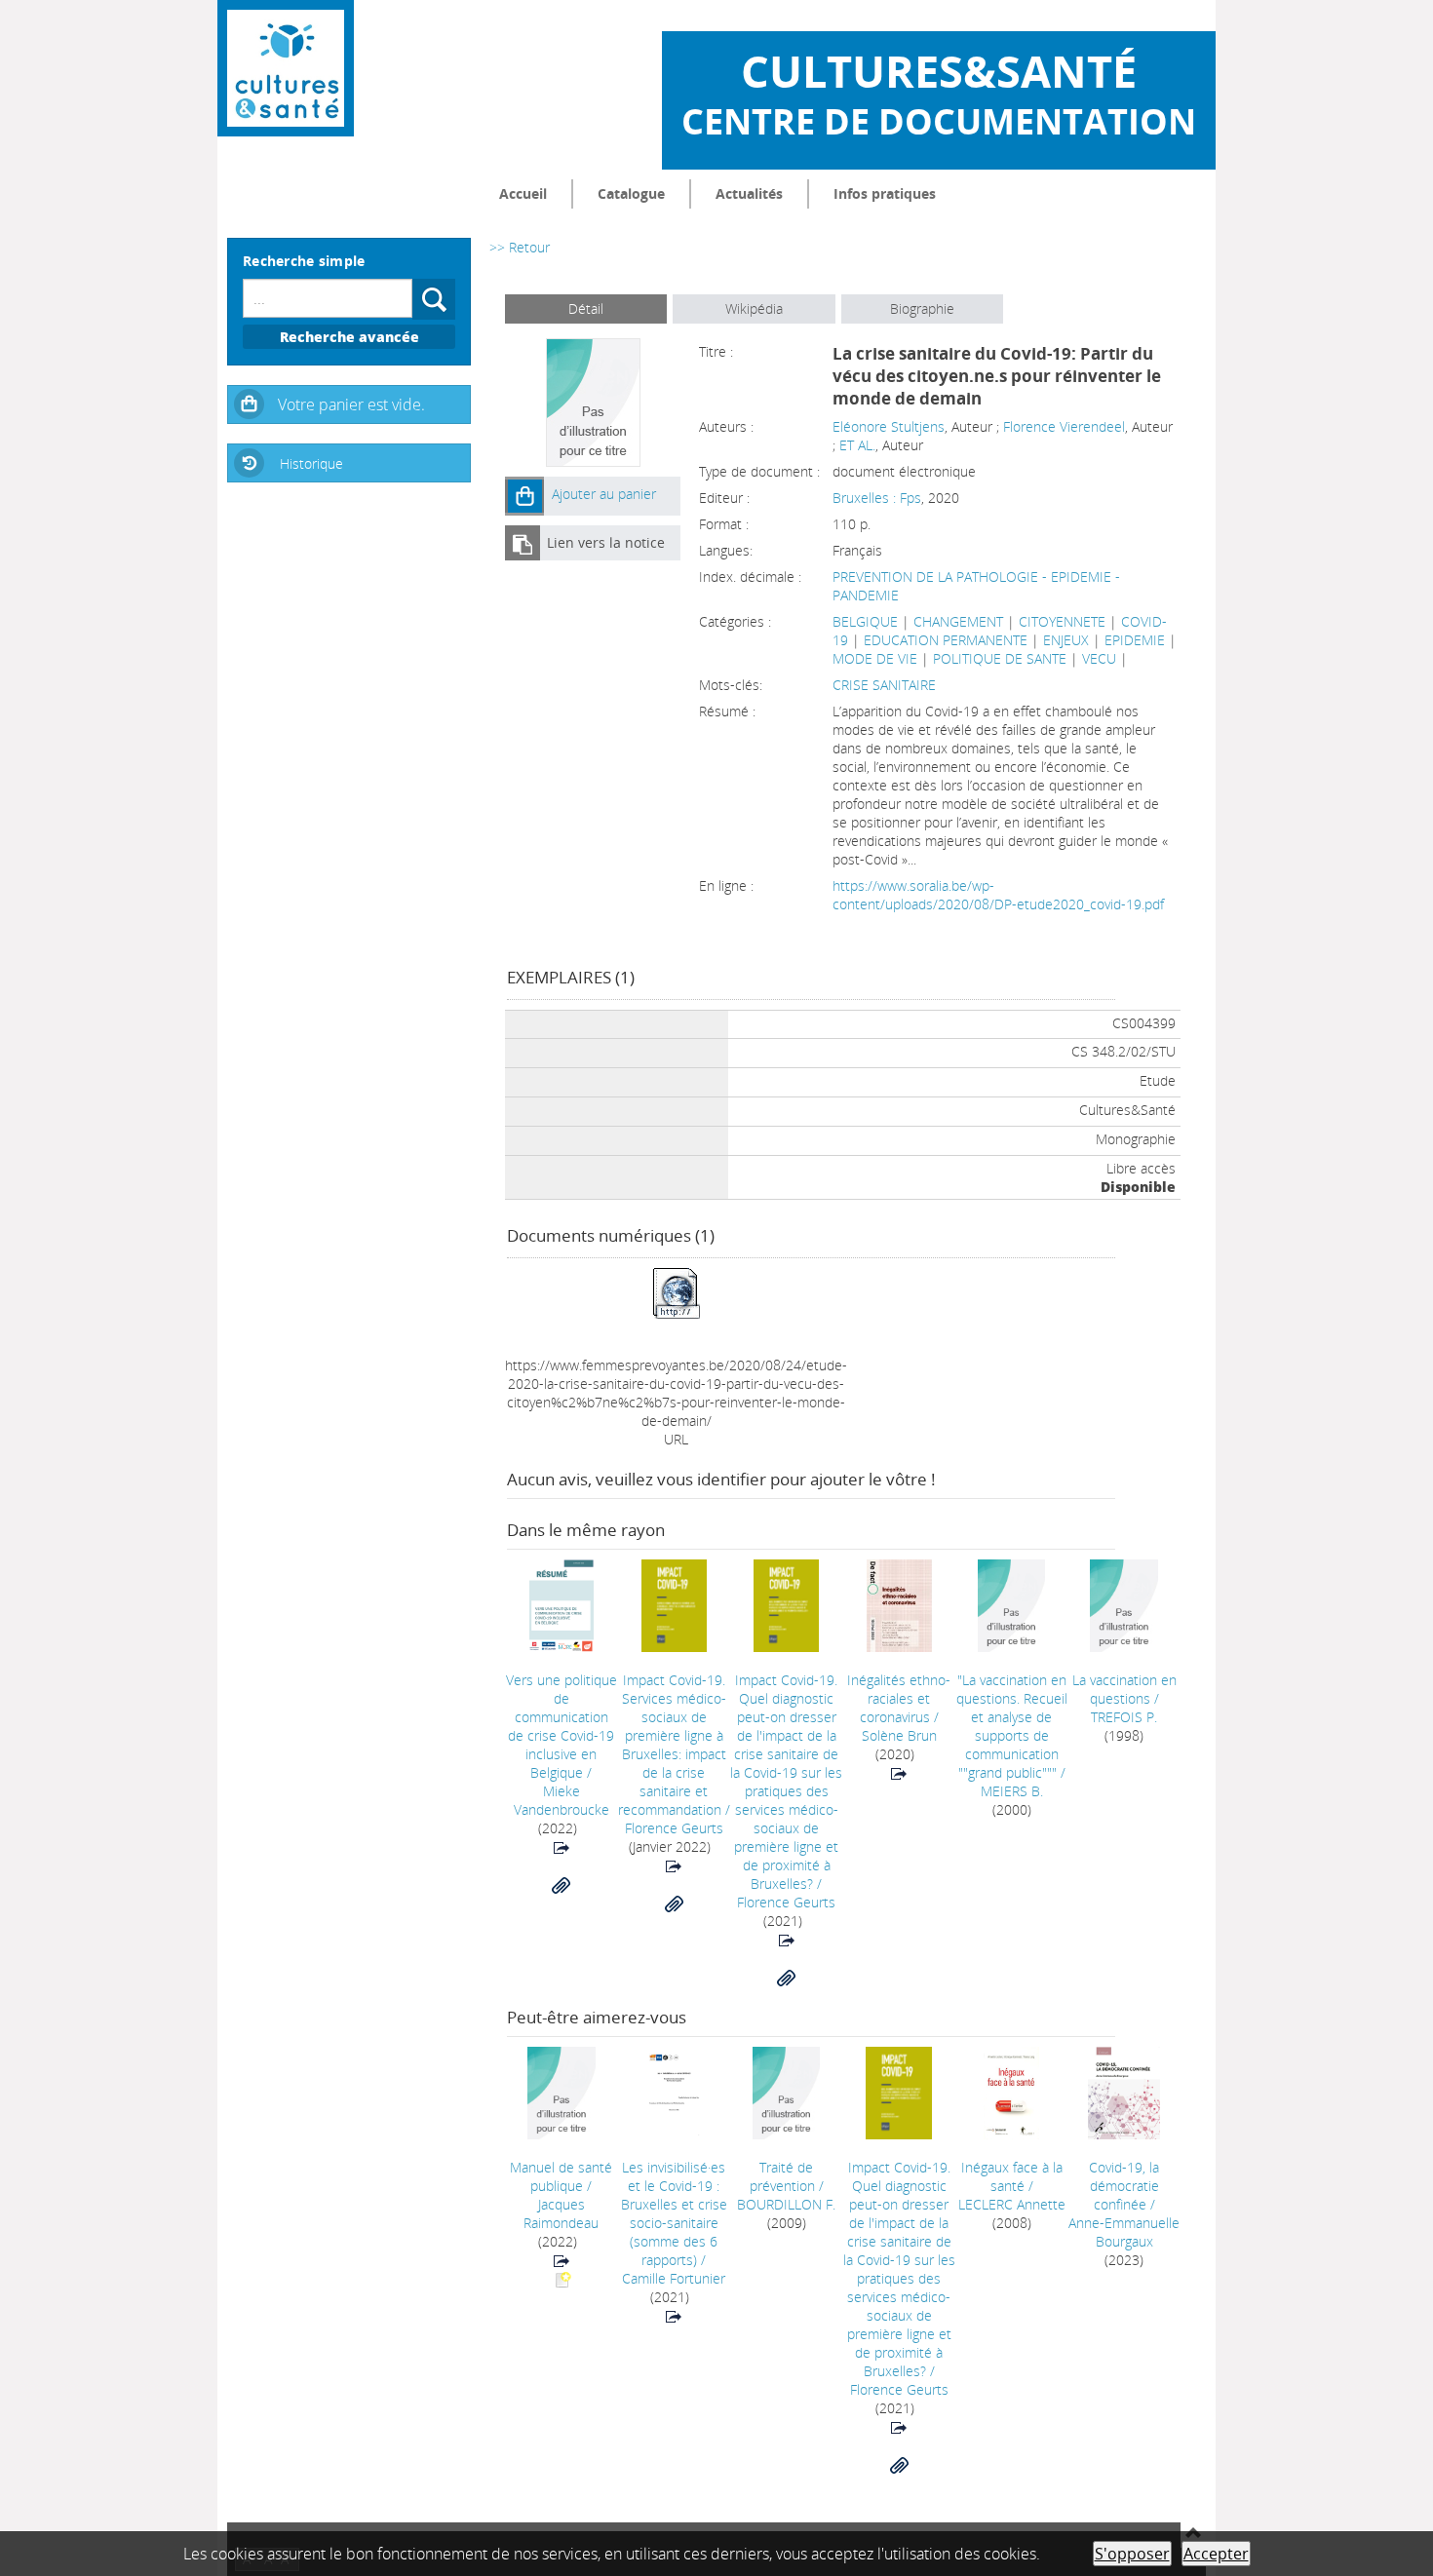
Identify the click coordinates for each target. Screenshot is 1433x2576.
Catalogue (631, 193)
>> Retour (520, 247)
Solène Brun (899, 1735)
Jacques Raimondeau (561, 2213)
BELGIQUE (865, 621)
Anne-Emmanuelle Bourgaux (1124, 2232)
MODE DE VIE (875, 658)
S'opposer (1132, 2554)
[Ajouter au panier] (524, 496)
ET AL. (857, 445)
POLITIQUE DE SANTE (1000, 658)
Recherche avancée (349, 337)
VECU (1099, 658)
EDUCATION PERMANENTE (946, 640)
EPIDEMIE (1135, 640)
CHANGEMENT (958, 621)
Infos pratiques (885, 193)
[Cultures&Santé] (286, 68)
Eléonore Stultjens (889, 426)
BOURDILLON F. (786, 2204)
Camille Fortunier (674, 2278)
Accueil (523, 193)
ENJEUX (1066, 640)
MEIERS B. (1012, 1791)
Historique (311, 463)
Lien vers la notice (606, 542)
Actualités (749, 193)
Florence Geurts (674, 1828)
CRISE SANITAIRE (884, 685)
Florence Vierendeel (1064, 426)
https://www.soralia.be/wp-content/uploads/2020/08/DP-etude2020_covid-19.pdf (998, 895)
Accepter (1216, 2554)
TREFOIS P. (1124, 1717)
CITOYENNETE (1062, 621)
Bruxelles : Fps (877, 498)
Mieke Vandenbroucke (562, 1800)
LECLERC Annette (1012, 2204)
